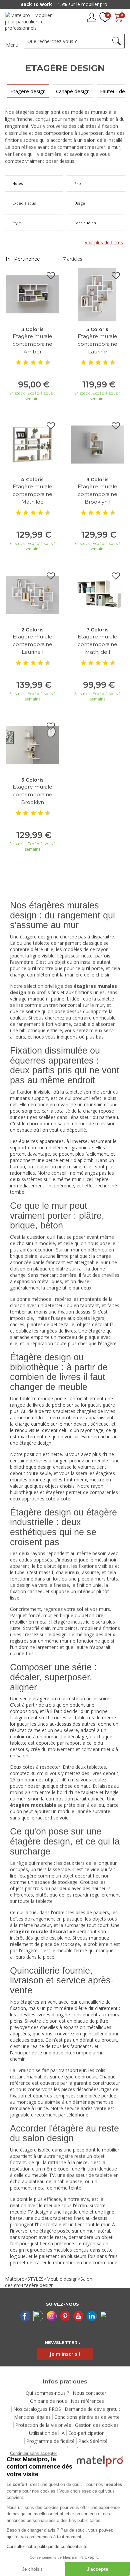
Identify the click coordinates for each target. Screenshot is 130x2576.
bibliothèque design (31, 1467)
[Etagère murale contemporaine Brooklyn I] (97, 444)
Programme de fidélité (50, 2441)
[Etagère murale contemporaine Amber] (32, 294)
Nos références (87, 2401)
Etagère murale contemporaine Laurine (97, 344)
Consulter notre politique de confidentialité (47, 2546)
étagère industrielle (74, 1622)
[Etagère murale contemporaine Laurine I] (32, 594)
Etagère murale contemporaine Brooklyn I (97, 494)
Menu (12, 45)
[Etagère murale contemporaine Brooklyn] (32, 744)
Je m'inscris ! (65, 2354)
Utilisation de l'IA (47, 2433)
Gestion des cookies (97, 2425)
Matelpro (15, 2279)
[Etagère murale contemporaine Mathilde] (32, 444)
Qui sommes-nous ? (47, 2393)
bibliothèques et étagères (37, 1492)
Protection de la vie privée (43, 2425)
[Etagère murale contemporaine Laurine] (97, 294)
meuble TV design (29, 2212)
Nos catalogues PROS (37, 2409)
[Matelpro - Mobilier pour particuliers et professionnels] (31, 22)
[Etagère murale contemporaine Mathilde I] (97, 594)
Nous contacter (89, 2393)
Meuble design (62, 2279)
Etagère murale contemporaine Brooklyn (32, 794)
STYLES (35, 2279)
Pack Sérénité (93, 2441)
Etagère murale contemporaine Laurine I (32, 644)
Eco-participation (86, 2433)
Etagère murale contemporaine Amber (32, 344)
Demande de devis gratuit (92, 2409)
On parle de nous (48, 2401)
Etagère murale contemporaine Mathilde (32, 494)
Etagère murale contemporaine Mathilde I (97, 644)
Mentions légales (32, 2417)
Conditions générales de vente (87, 2417)
